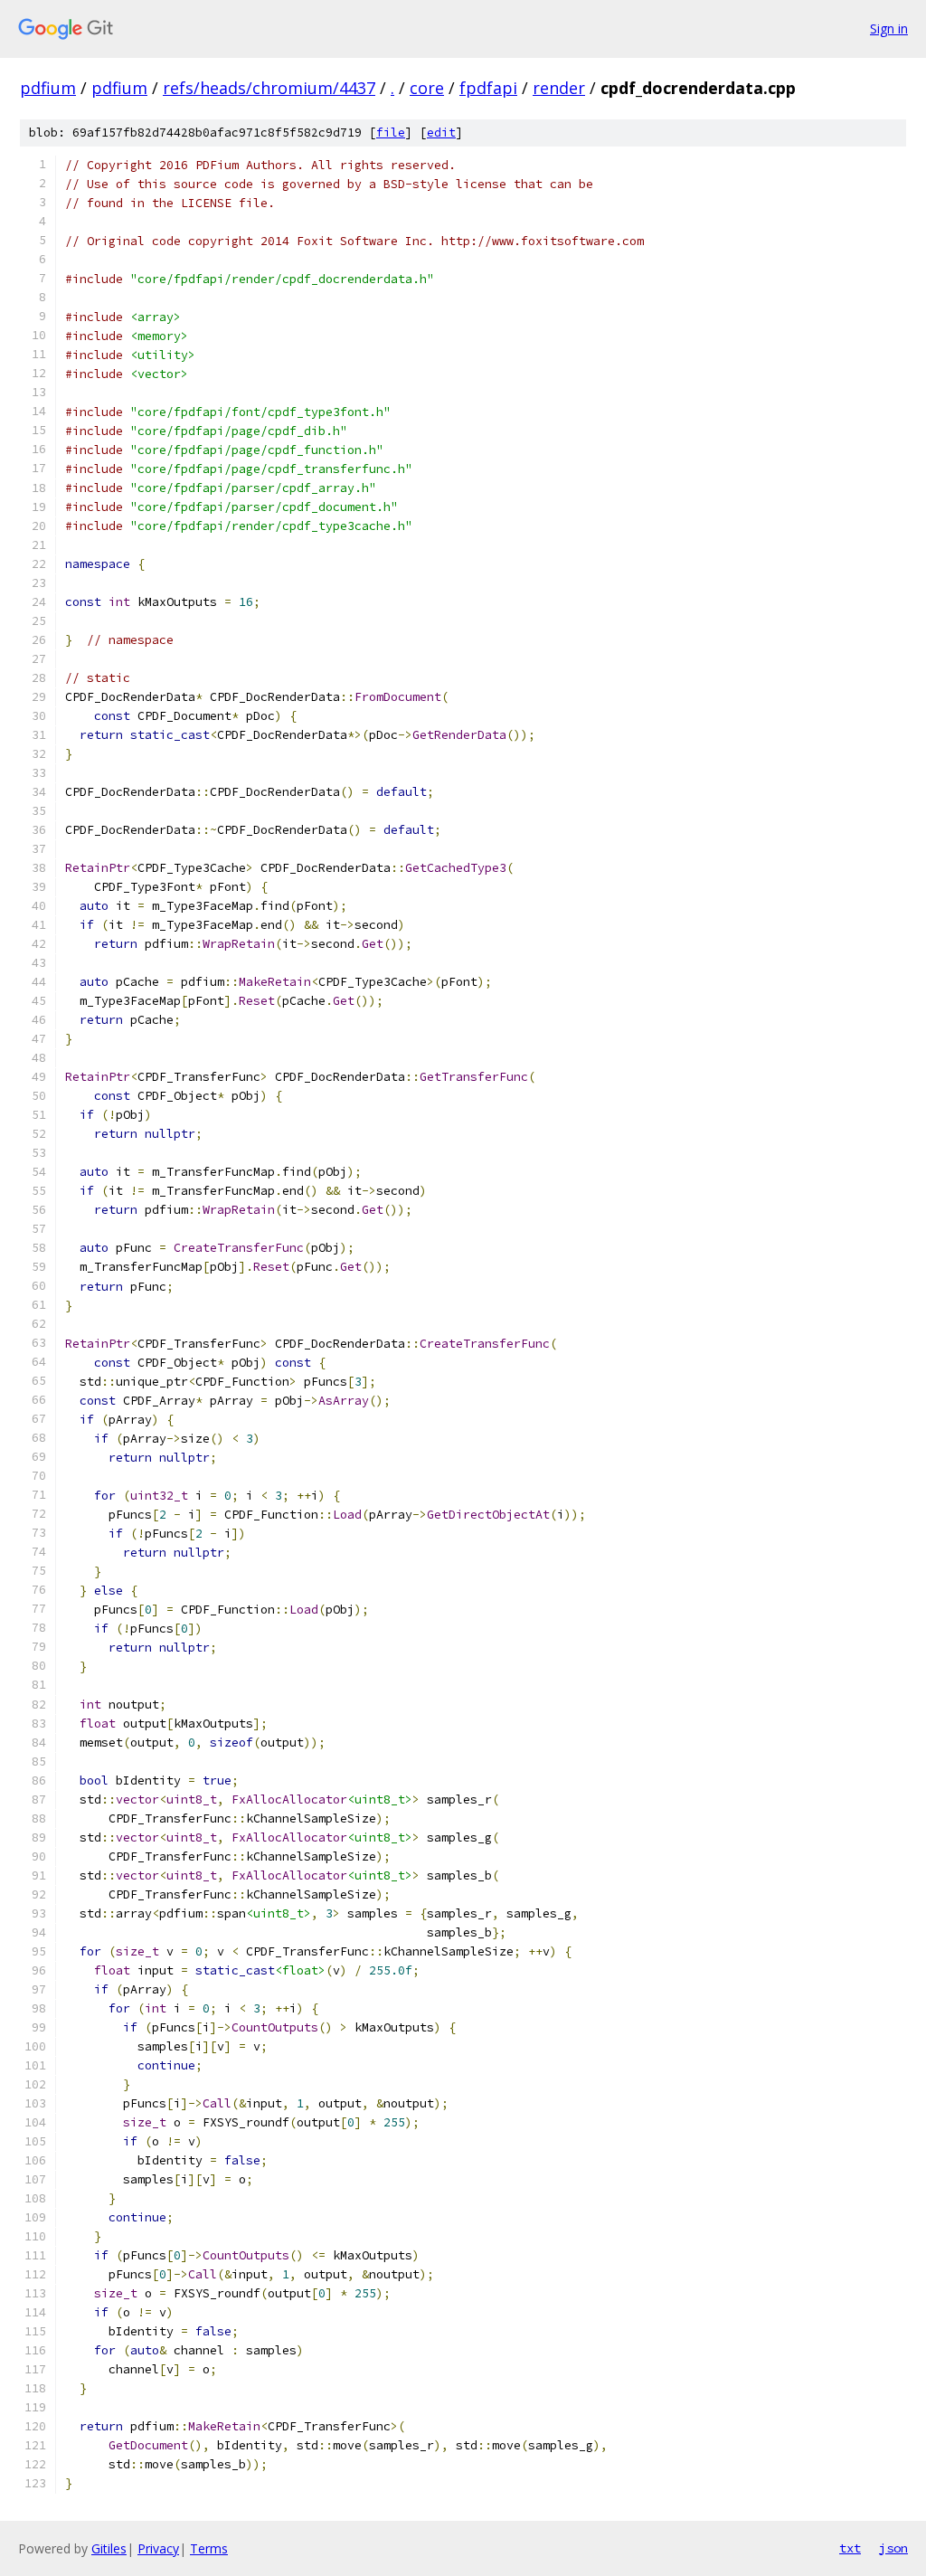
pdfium (48, 88)
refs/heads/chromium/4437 (269, 88)
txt (850, 2548)
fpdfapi (488, 88)
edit (441, 133)
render (559, 88)
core (427, 88)
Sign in (889, 28)
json (893, 2548)
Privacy (158, 2548)
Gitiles (109, 2548)
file (391, 133)
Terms (209, 2548)
